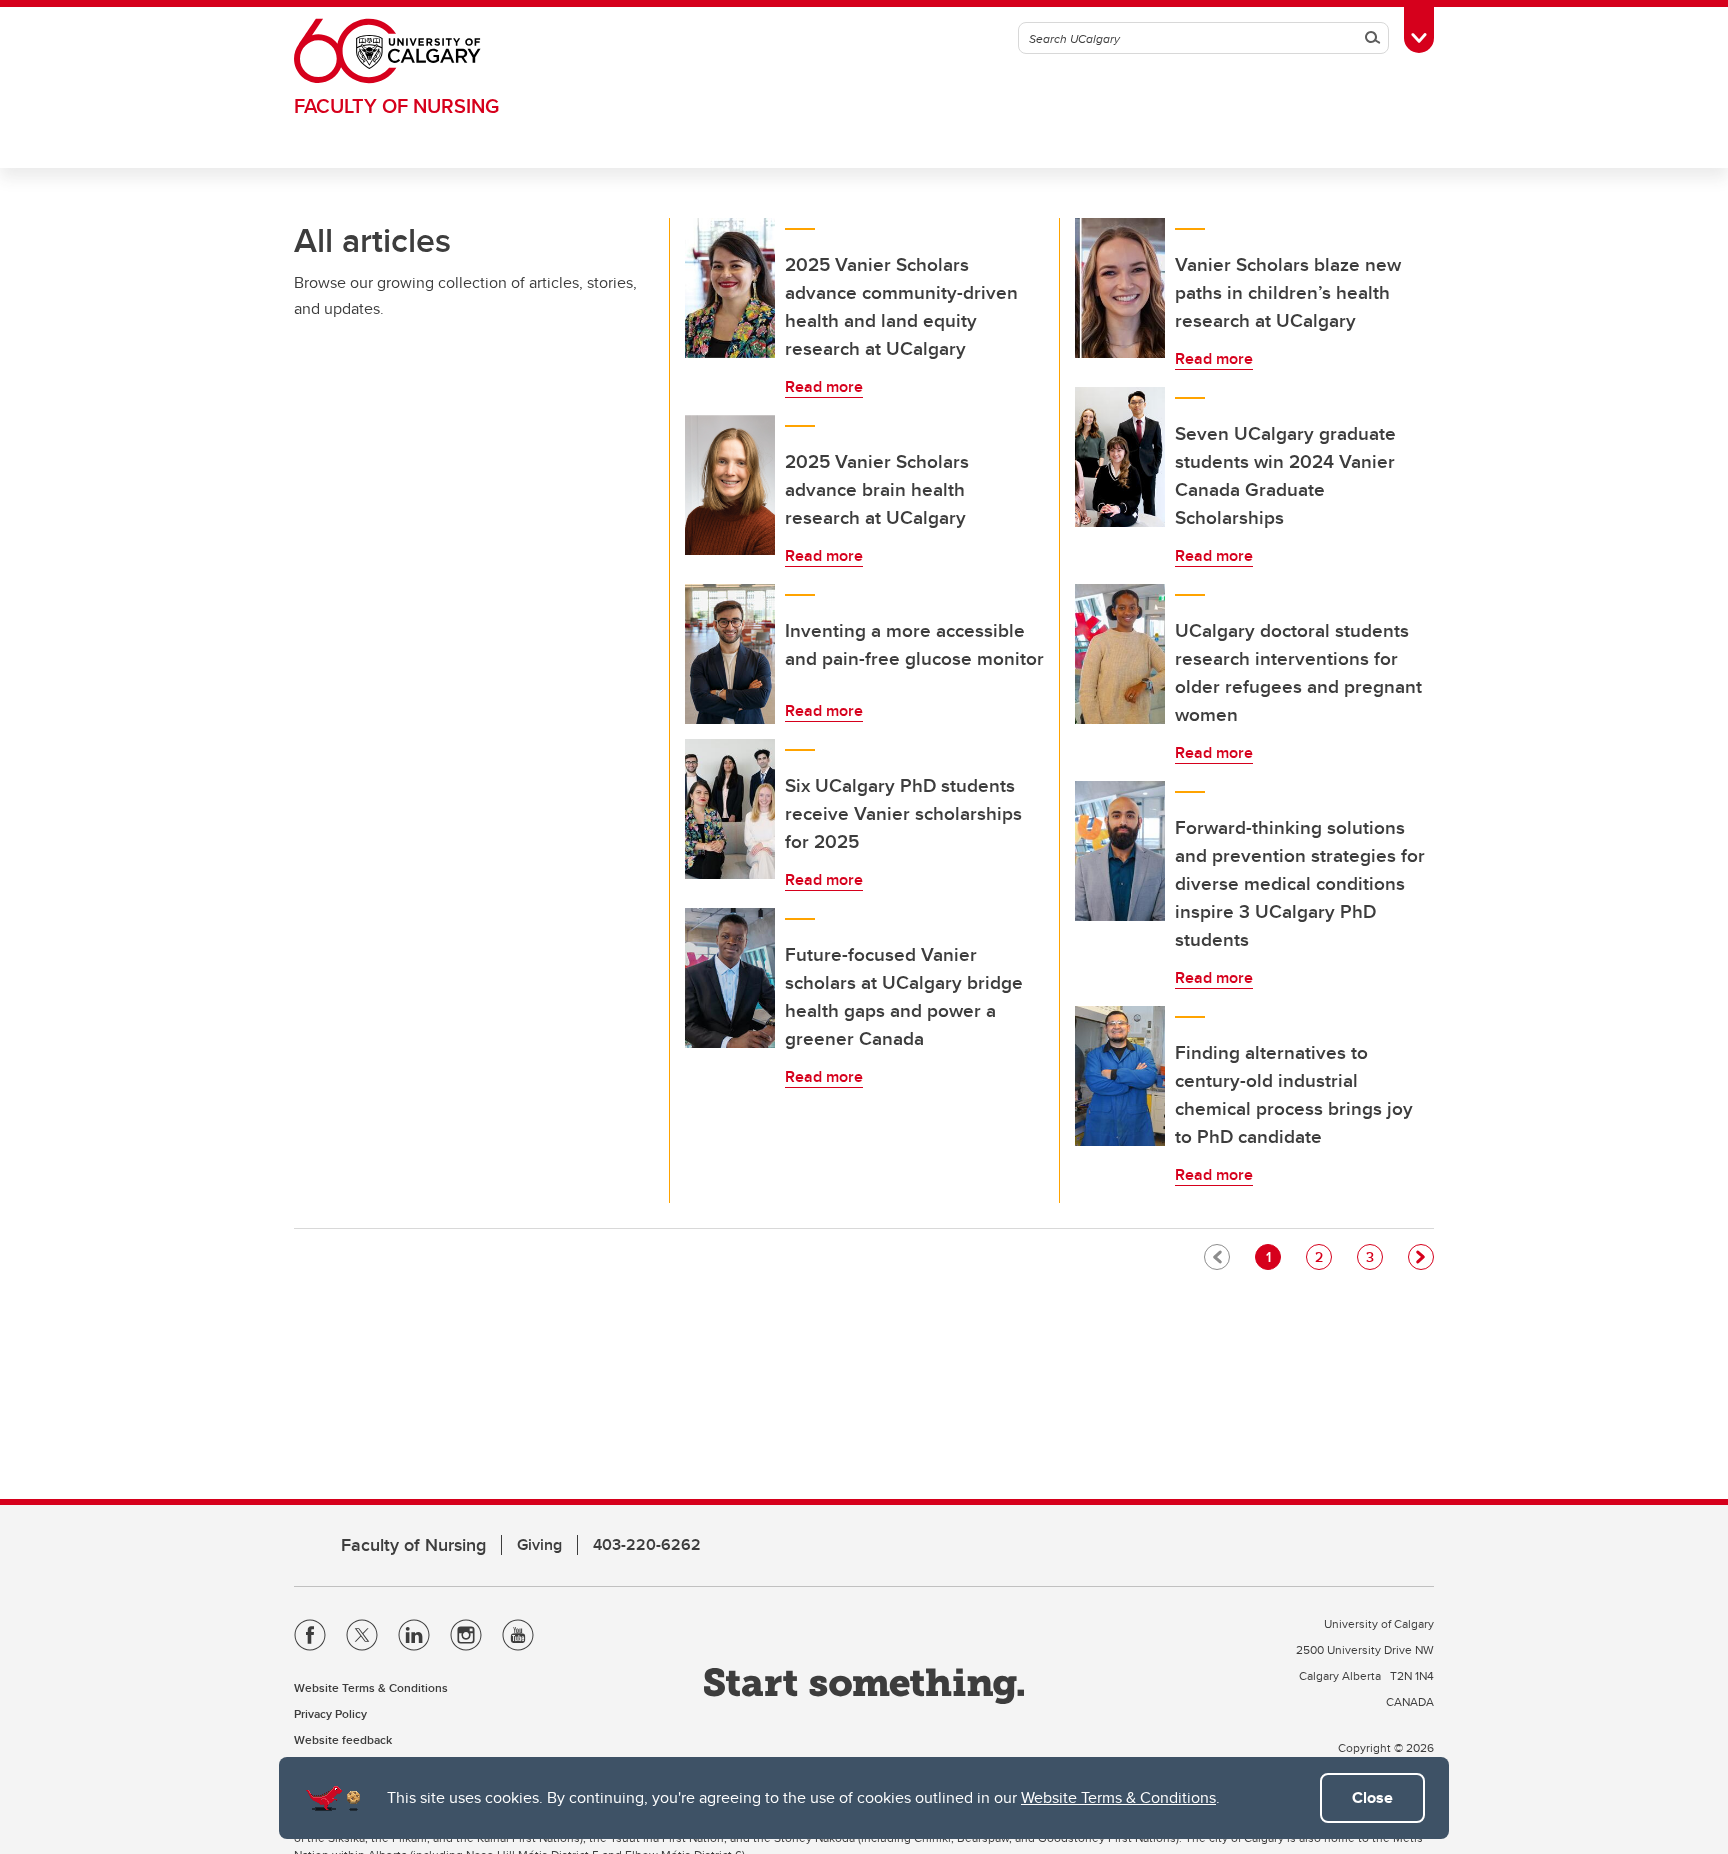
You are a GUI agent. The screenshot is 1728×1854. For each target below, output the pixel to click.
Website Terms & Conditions (1118, 1797)
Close (1372, 1797)
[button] (1421, 1257)
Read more (824, 386)
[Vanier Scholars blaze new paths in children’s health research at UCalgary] (1120, 288)
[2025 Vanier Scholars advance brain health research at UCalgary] (730, 485)
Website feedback (343, 1739)
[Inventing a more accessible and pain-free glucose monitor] (730, 654)
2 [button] (1323, 1256)
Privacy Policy (330, 1713)
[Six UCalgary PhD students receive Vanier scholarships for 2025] (730, 809)
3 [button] (1374, 1256)
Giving (539, 1544)
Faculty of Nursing (396, 105)
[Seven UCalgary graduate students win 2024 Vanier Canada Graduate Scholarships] (1120, 457)
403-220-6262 (647, 1544)
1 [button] (1273, 1256)
